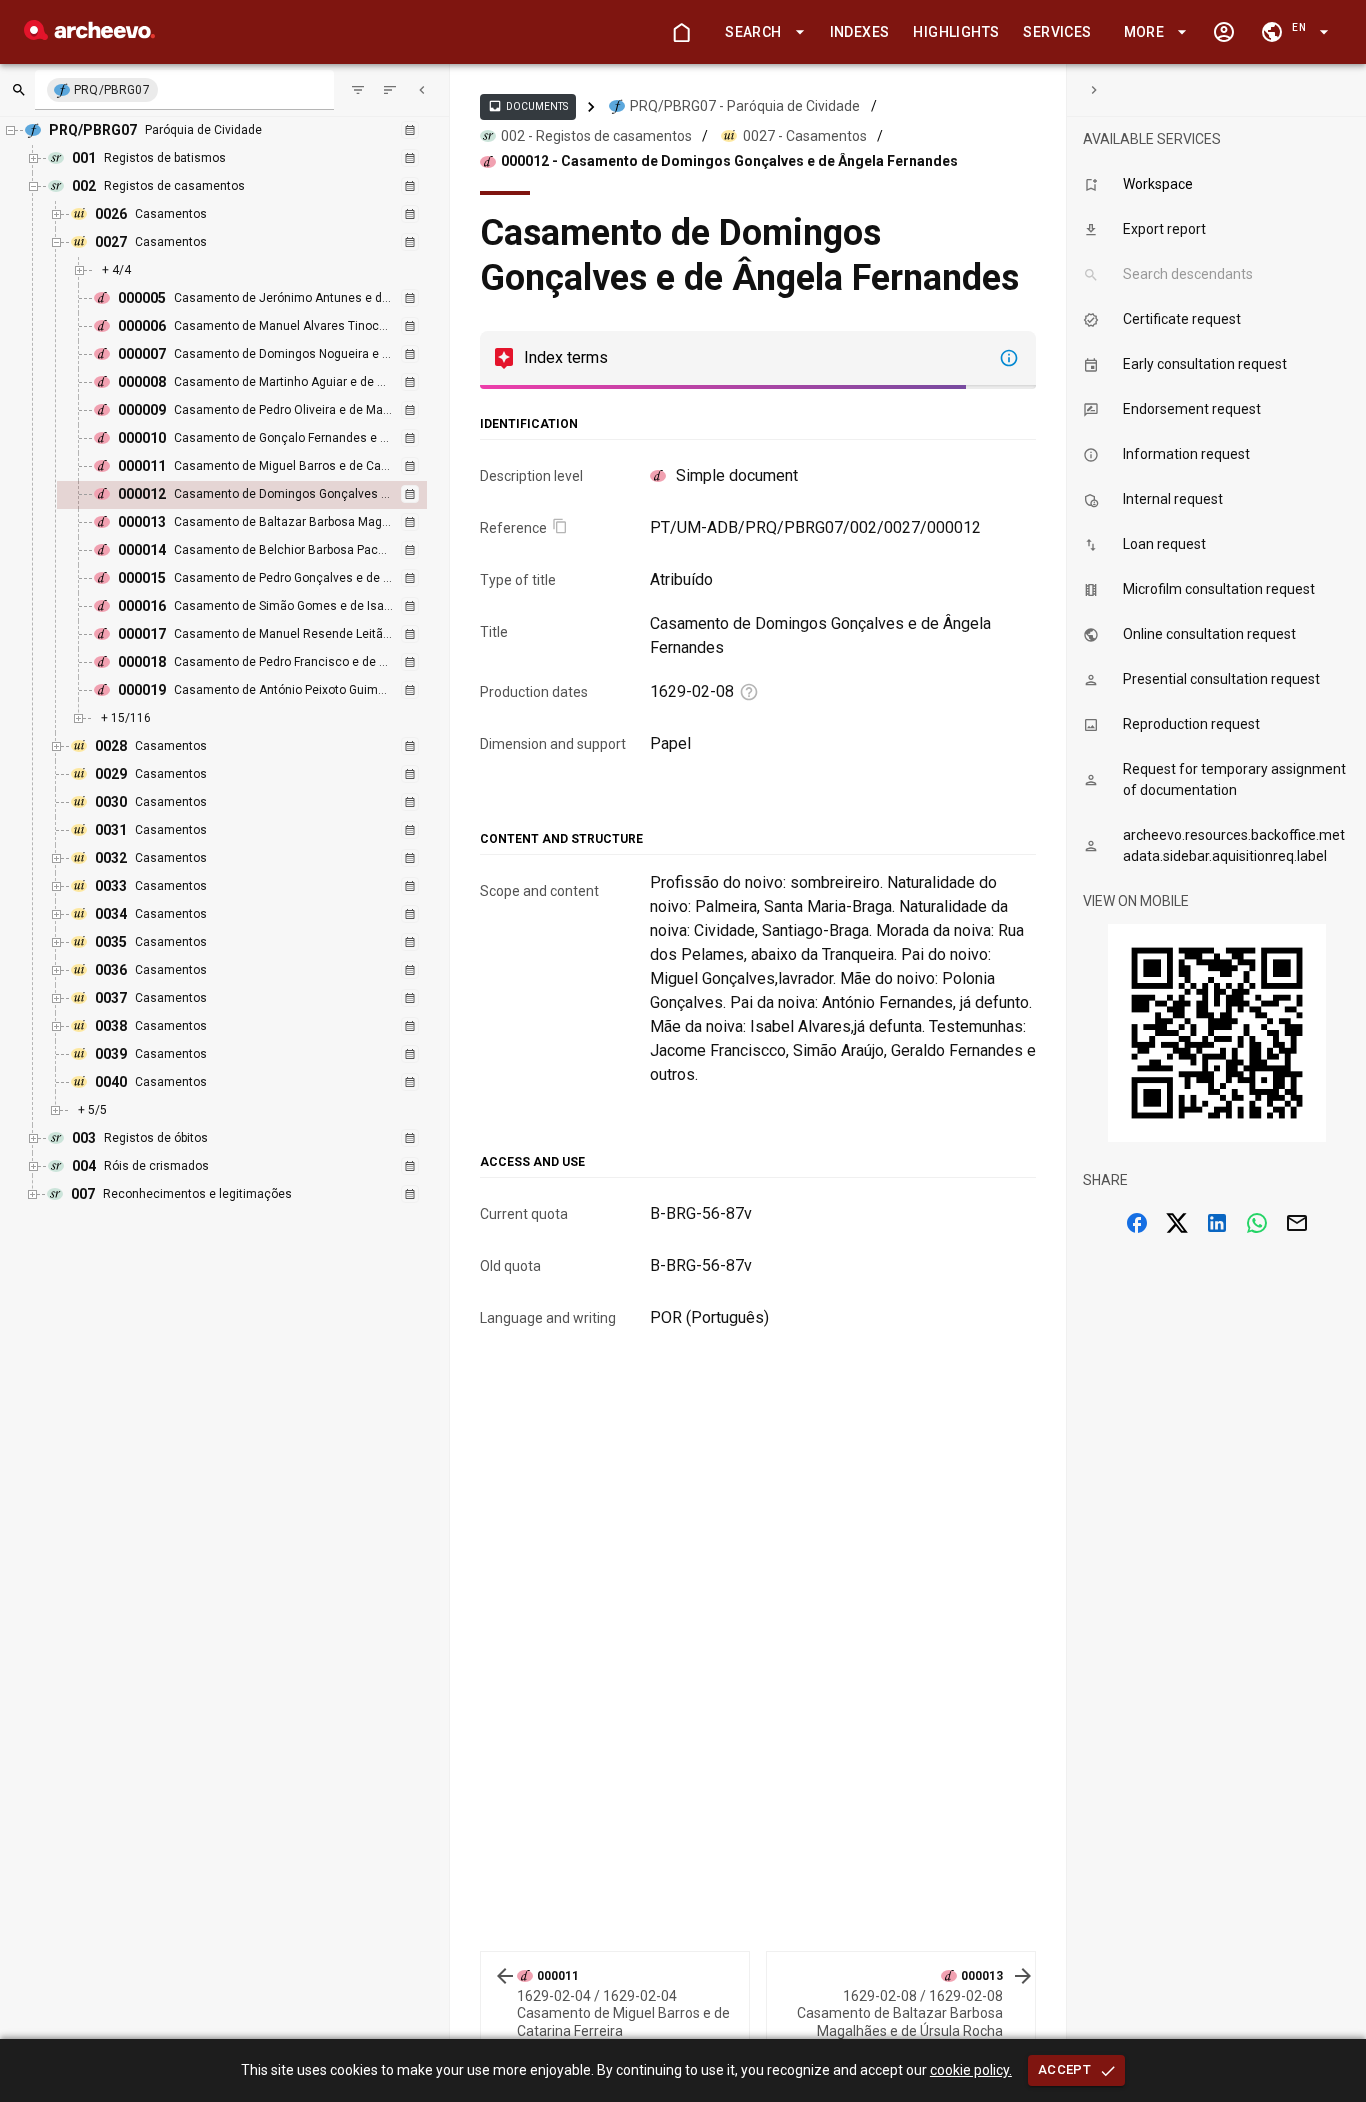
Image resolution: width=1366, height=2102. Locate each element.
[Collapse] (422, 90)
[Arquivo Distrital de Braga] (89, 34)
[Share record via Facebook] (1137, 1223)
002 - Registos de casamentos (596, 136)
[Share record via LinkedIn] (1217, 1223)
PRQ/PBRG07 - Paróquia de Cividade (745, 106)
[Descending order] (390, 90)
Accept (1064, 2069)
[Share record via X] (1177, 1223)
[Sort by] (358, 90)
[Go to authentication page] (1224, 32)
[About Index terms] (1009, 358)
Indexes (860, 32)
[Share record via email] (1297, 1223)
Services (1057, 32)
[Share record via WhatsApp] (1257, 1223)
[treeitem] (263, 495)
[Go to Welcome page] (681, 32)
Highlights (956, 32)
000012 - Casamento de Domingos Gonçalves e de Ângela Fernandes (729, 161)
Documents (528, 106)
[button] (761, 32)
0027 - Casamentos (805, 136)
